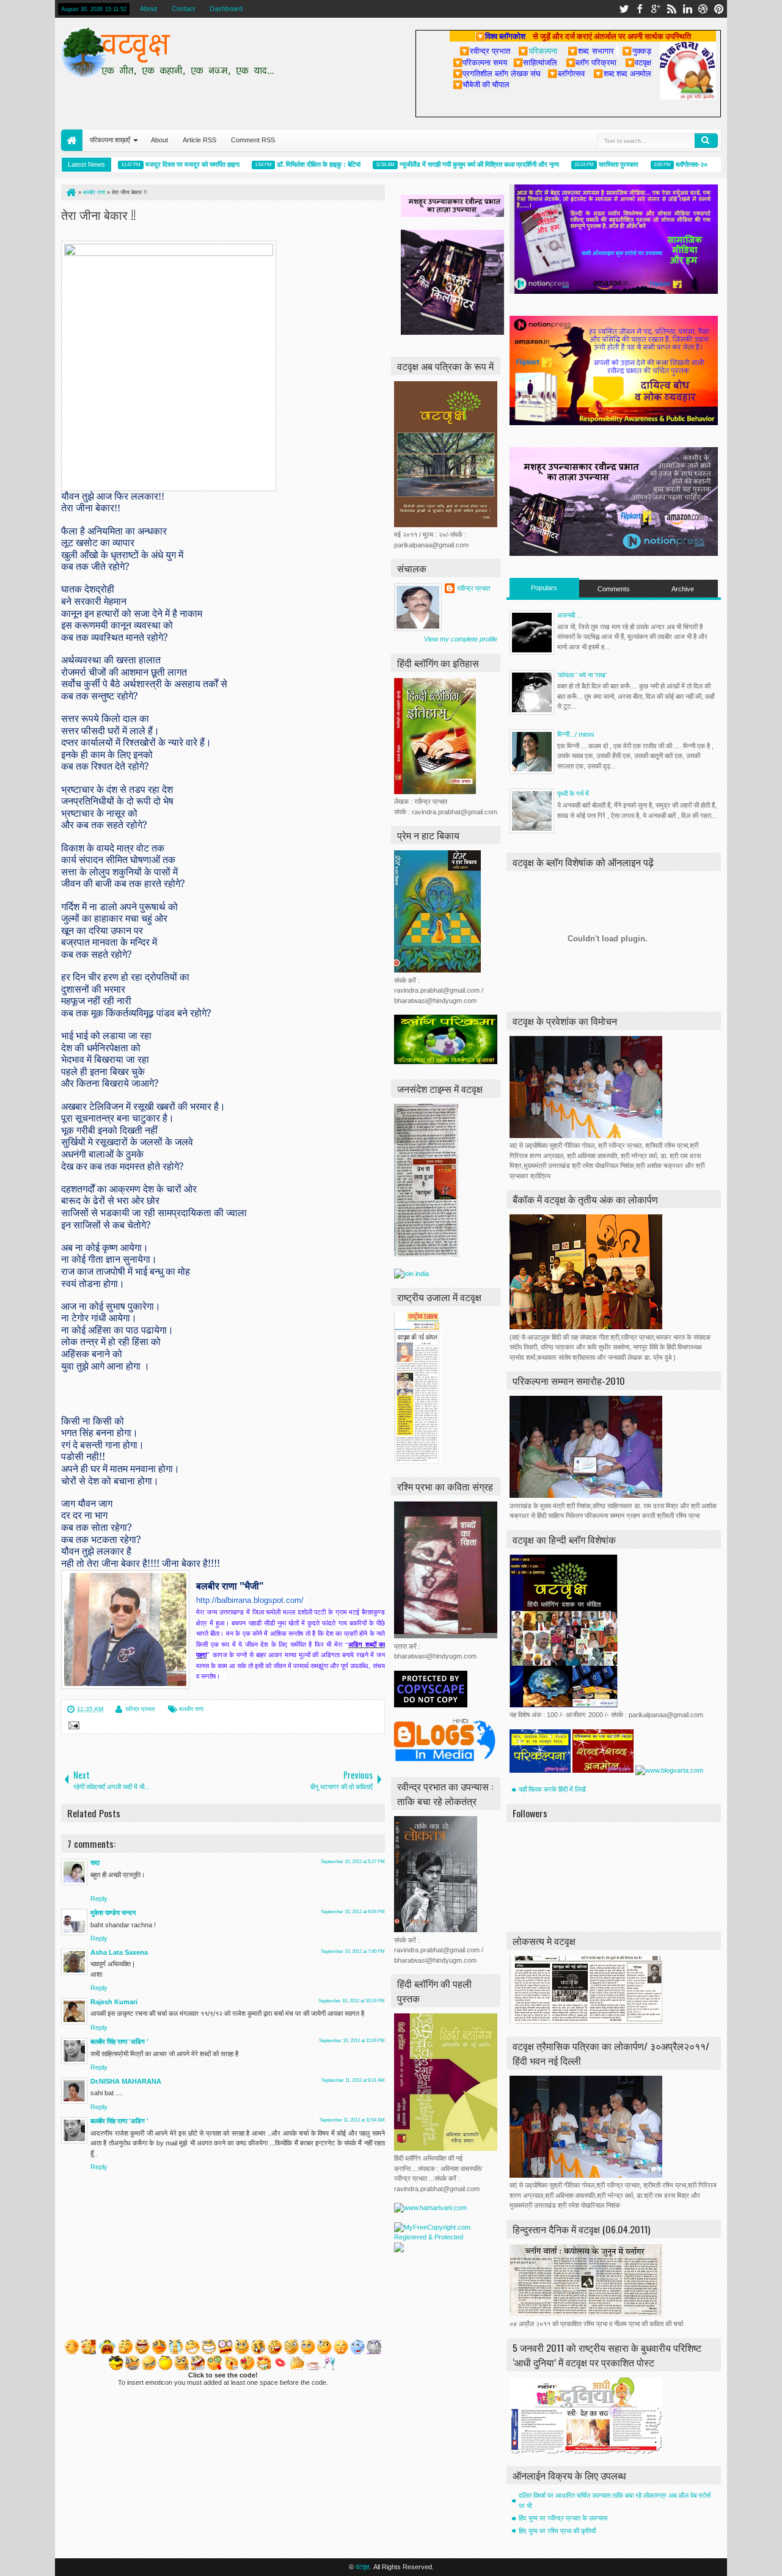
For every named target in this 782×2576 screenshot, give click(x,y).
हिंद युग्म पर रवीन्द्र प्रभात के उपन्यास (563, 2518)
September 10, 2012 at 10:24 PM (352, 2001)
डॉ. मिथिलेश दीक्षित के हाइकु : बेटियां (280, 164)
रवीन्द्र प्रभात (140, 1709)
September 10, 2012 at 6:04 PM (353, 1912)
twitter (624, 9)
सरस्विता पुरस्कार (580, 164)
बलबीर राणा (191, 1709)
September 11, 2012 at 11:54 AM (352, 2120)
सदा (95, 1863)
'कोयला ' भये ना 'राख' (582, 675)
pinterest (719, 9)
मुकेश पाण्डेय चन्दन (113, 1913)
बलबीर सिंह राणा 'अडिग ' (119, 2041)
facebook (640, 9)
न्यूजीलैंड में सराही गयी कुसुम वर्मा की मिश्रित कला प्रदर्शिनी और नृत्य (441, 164)
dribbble (703, 9)
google (656, 9)
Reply (99, 1899)
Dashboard (226, 9)
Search (706, 140)
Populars (544, 588)
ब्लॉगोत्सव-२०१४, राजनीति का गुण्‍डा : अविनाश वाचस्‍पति (702, 164)
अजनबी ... (570, 615)
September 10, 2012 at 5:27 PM (353, 1862)
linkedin (687, 9)
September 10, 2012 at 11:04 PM (352, 2041)
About (148, 9)
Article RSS (199, 140)
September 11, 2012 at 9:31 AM (353, 2080)
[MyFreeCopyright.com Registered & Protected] (446, 2237)
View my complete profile (461, 639)
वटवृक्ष (363, 2567)
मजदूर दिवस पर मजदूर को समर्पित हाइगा (154, 164)
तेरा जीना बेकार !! (98, 214)
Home (72, 140)
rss (671, 9)
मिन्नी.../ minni (576, 734)
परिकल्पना (537, 51)
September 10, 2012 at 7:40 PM (353, 1951)
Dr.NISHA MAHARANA (126, 2081)
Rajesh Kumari (114, 2002)
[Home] (70, 192)
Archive (683, 589)
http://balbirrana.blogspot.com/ (250, 1600)
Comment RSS (253, 140)
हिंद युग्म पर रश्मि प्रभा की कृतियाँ (557, 2531)
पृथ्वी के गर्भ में (573, 794)
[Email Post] (72, 1727)
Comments (614, 589)
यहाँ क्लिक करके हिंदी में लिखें (552, 1789)
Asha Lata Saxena (119, 1952)
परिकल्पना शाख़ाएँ (110, 140)
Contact (183, 9)
